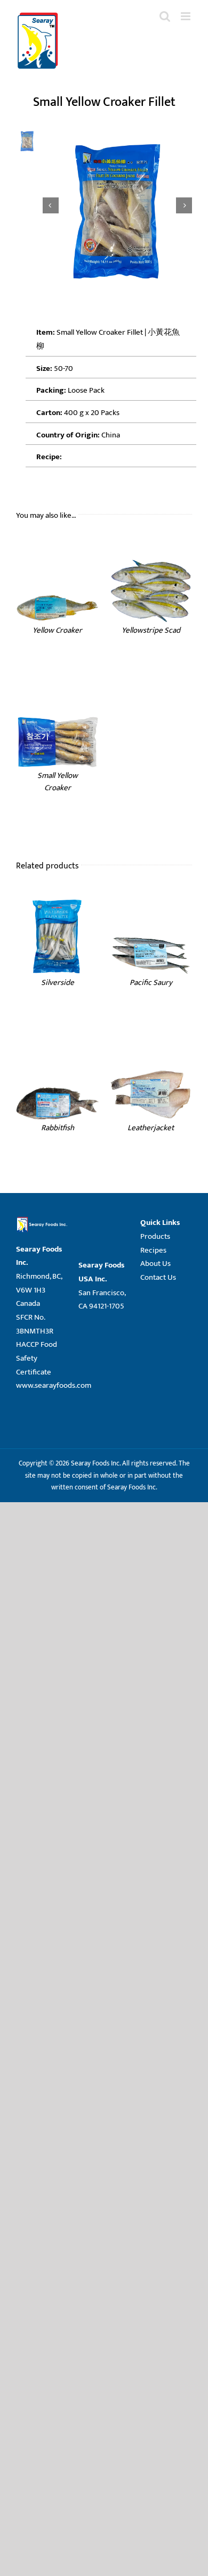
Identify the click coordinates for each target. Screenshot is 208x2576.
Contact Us (158, 1277)
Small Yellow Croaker (58, 782)
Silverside (58, 983)
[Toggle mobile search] (165, 16)
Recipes (153, 1250)
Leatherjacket (151, 1128)
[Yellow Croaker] (57, 546)
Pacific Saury (151, 983)
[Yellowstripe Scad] (151, 546)
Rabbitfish (58, 1128)
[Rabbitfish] (57, 1044)
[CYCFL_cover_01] (118, 206)
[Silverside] (57, 898)
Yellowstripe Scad (151, 630)
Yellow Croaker (57, 630)
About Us (155, 1264)
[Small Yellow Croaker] (57, 691)
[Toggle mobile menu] (186, 16)
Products (155, 1236)
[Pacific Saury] (151, 898)
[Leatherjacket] (151, 1044)
